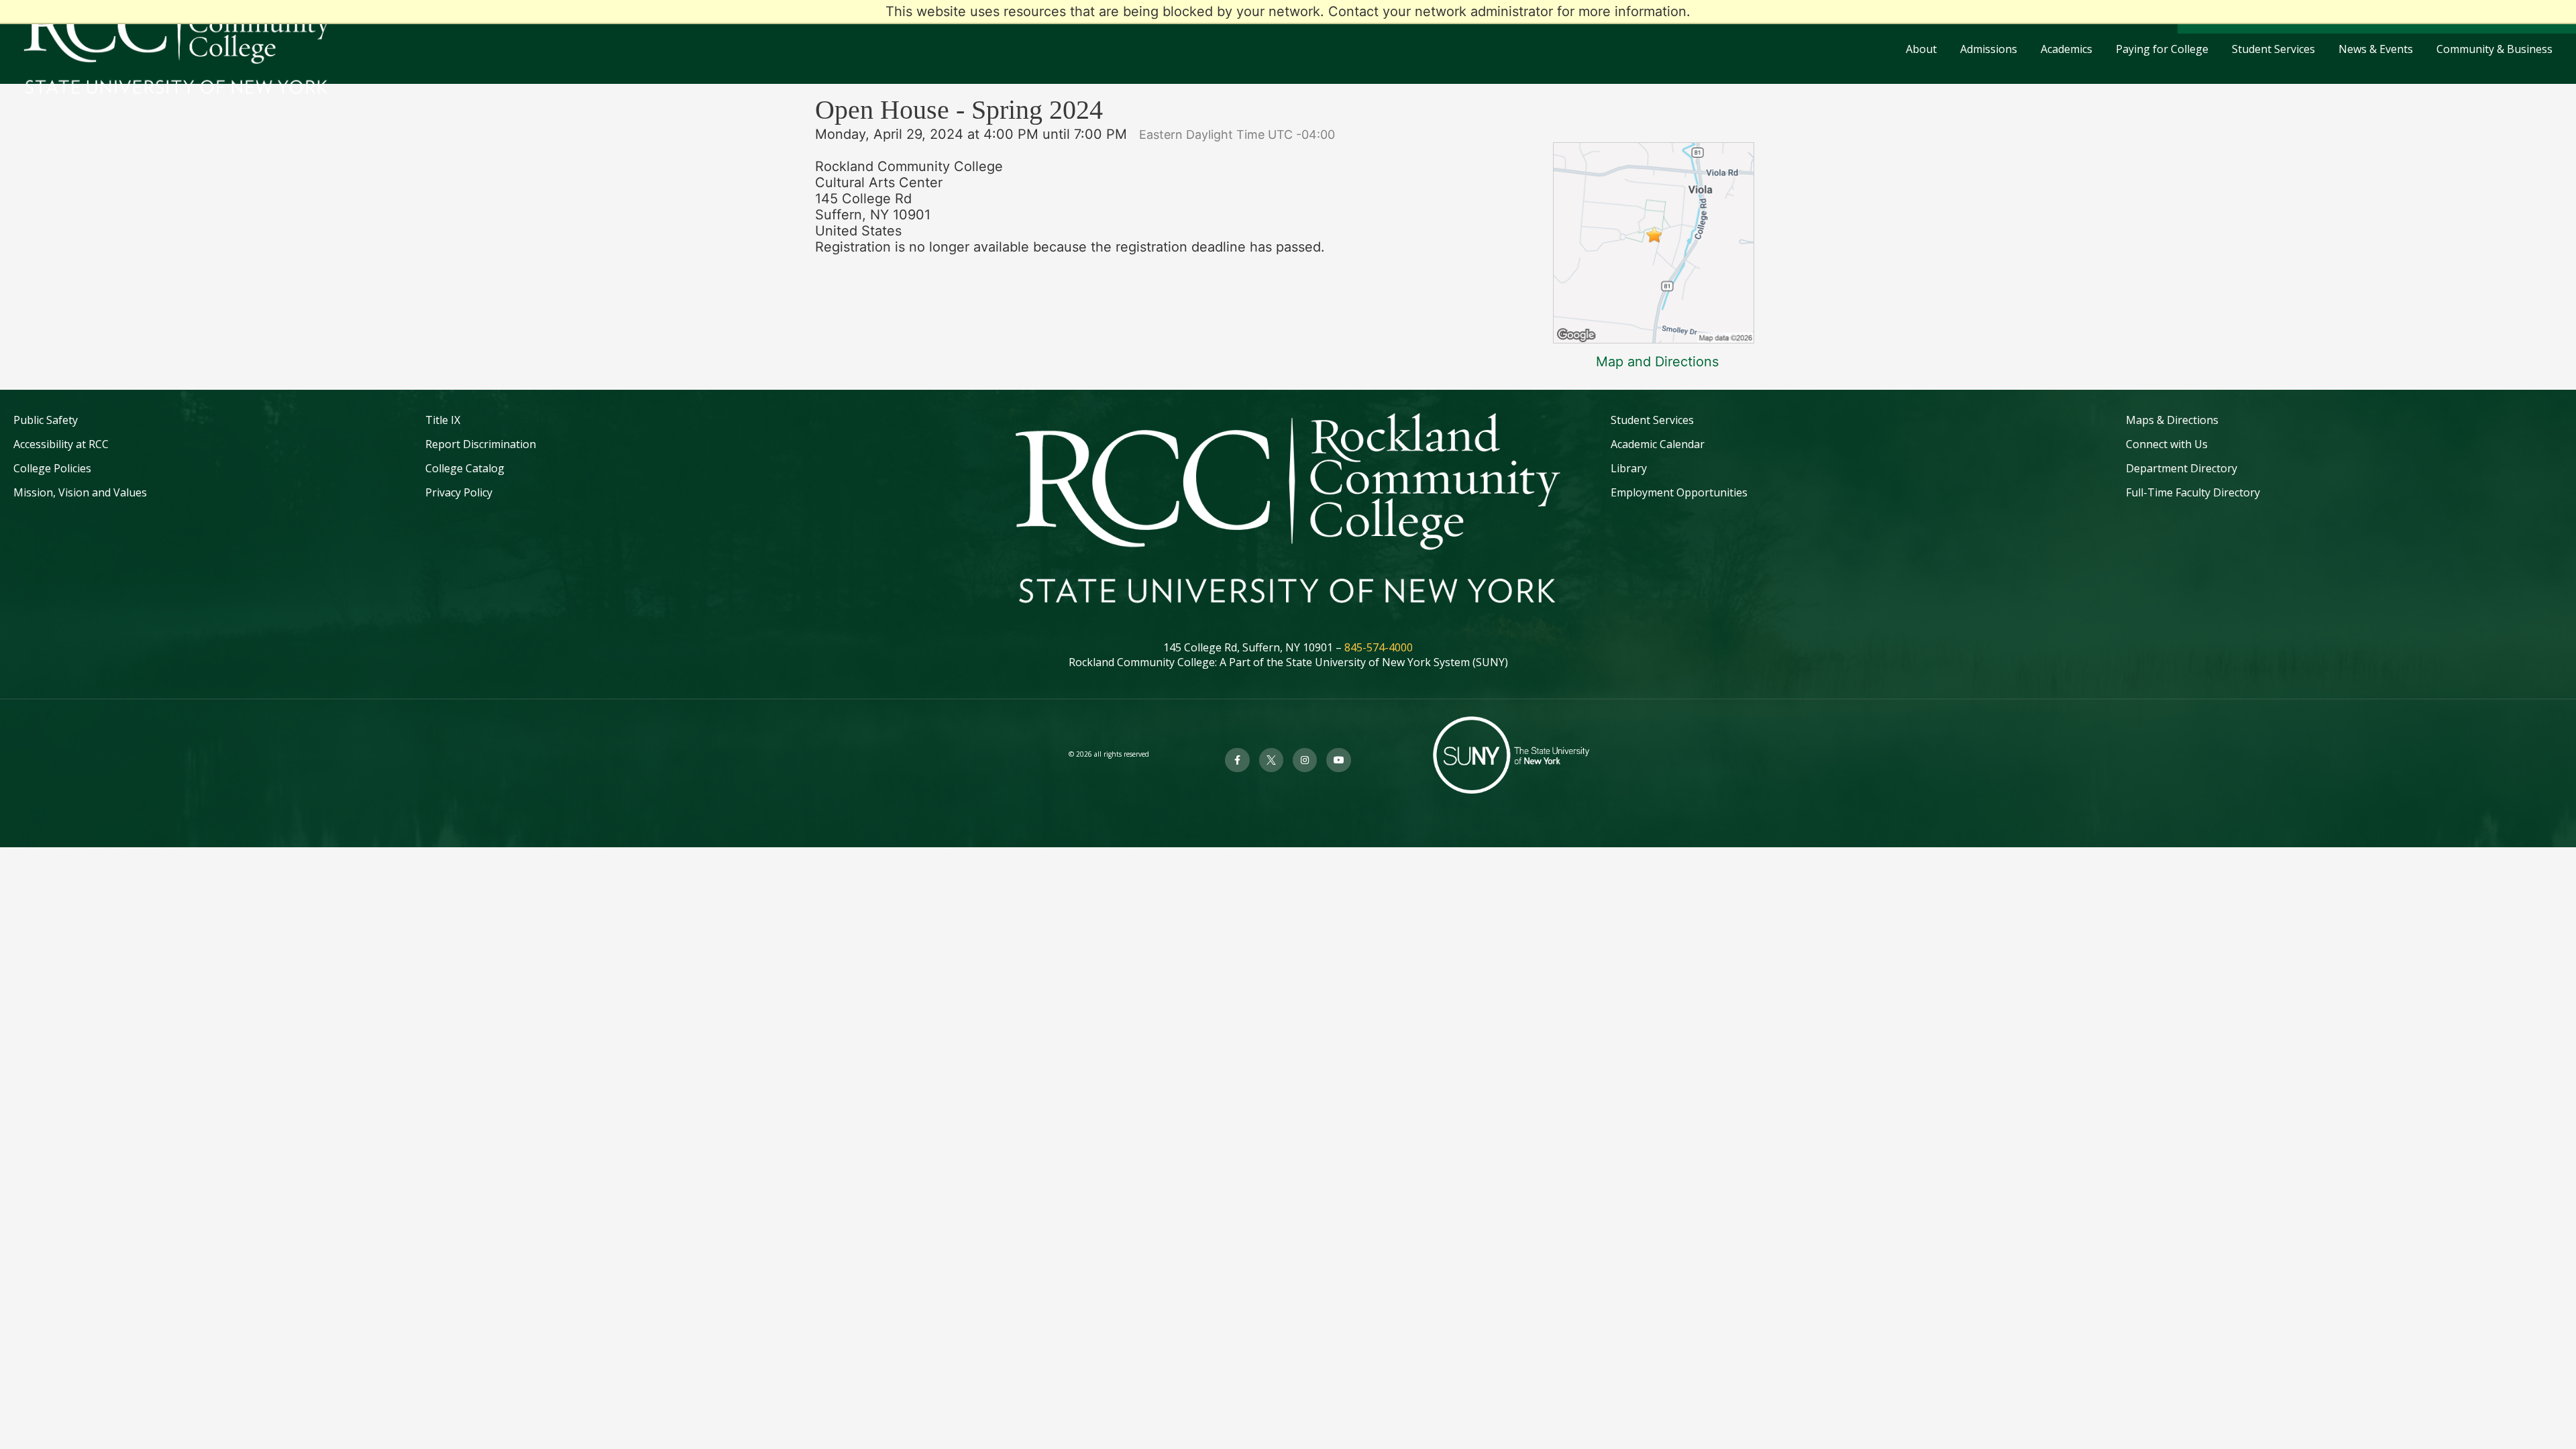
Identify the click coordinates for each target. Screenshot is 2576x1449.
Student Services (2273, 49)
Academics (2067, 49)
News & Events (2376, 49)
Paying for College (2162, 49)
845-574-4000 (1379, 647)
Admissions (1989, 49)
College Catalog (465, 468)
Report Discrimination (481, 444)
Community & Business (2494, 49)
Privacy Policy (459, 492)
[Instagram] (1305, 760)
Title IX (443, 420)
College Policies (52, 468)
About (1921, 49)
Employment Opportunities (1679, 492)
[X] (1271, 760)
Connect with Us (2167, 444)
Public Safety (46, 420)
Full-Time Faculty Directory (2193, 492)
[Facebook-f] (1237, 760)
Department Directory (2182, 468)
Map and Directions (1657, 362)
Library (1629, 468)
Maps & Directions (2172, 420)
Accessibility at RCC (61, 444)
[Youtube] (1338, 760)
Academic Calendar (1658, 444)
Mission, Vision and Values (80, 492)
